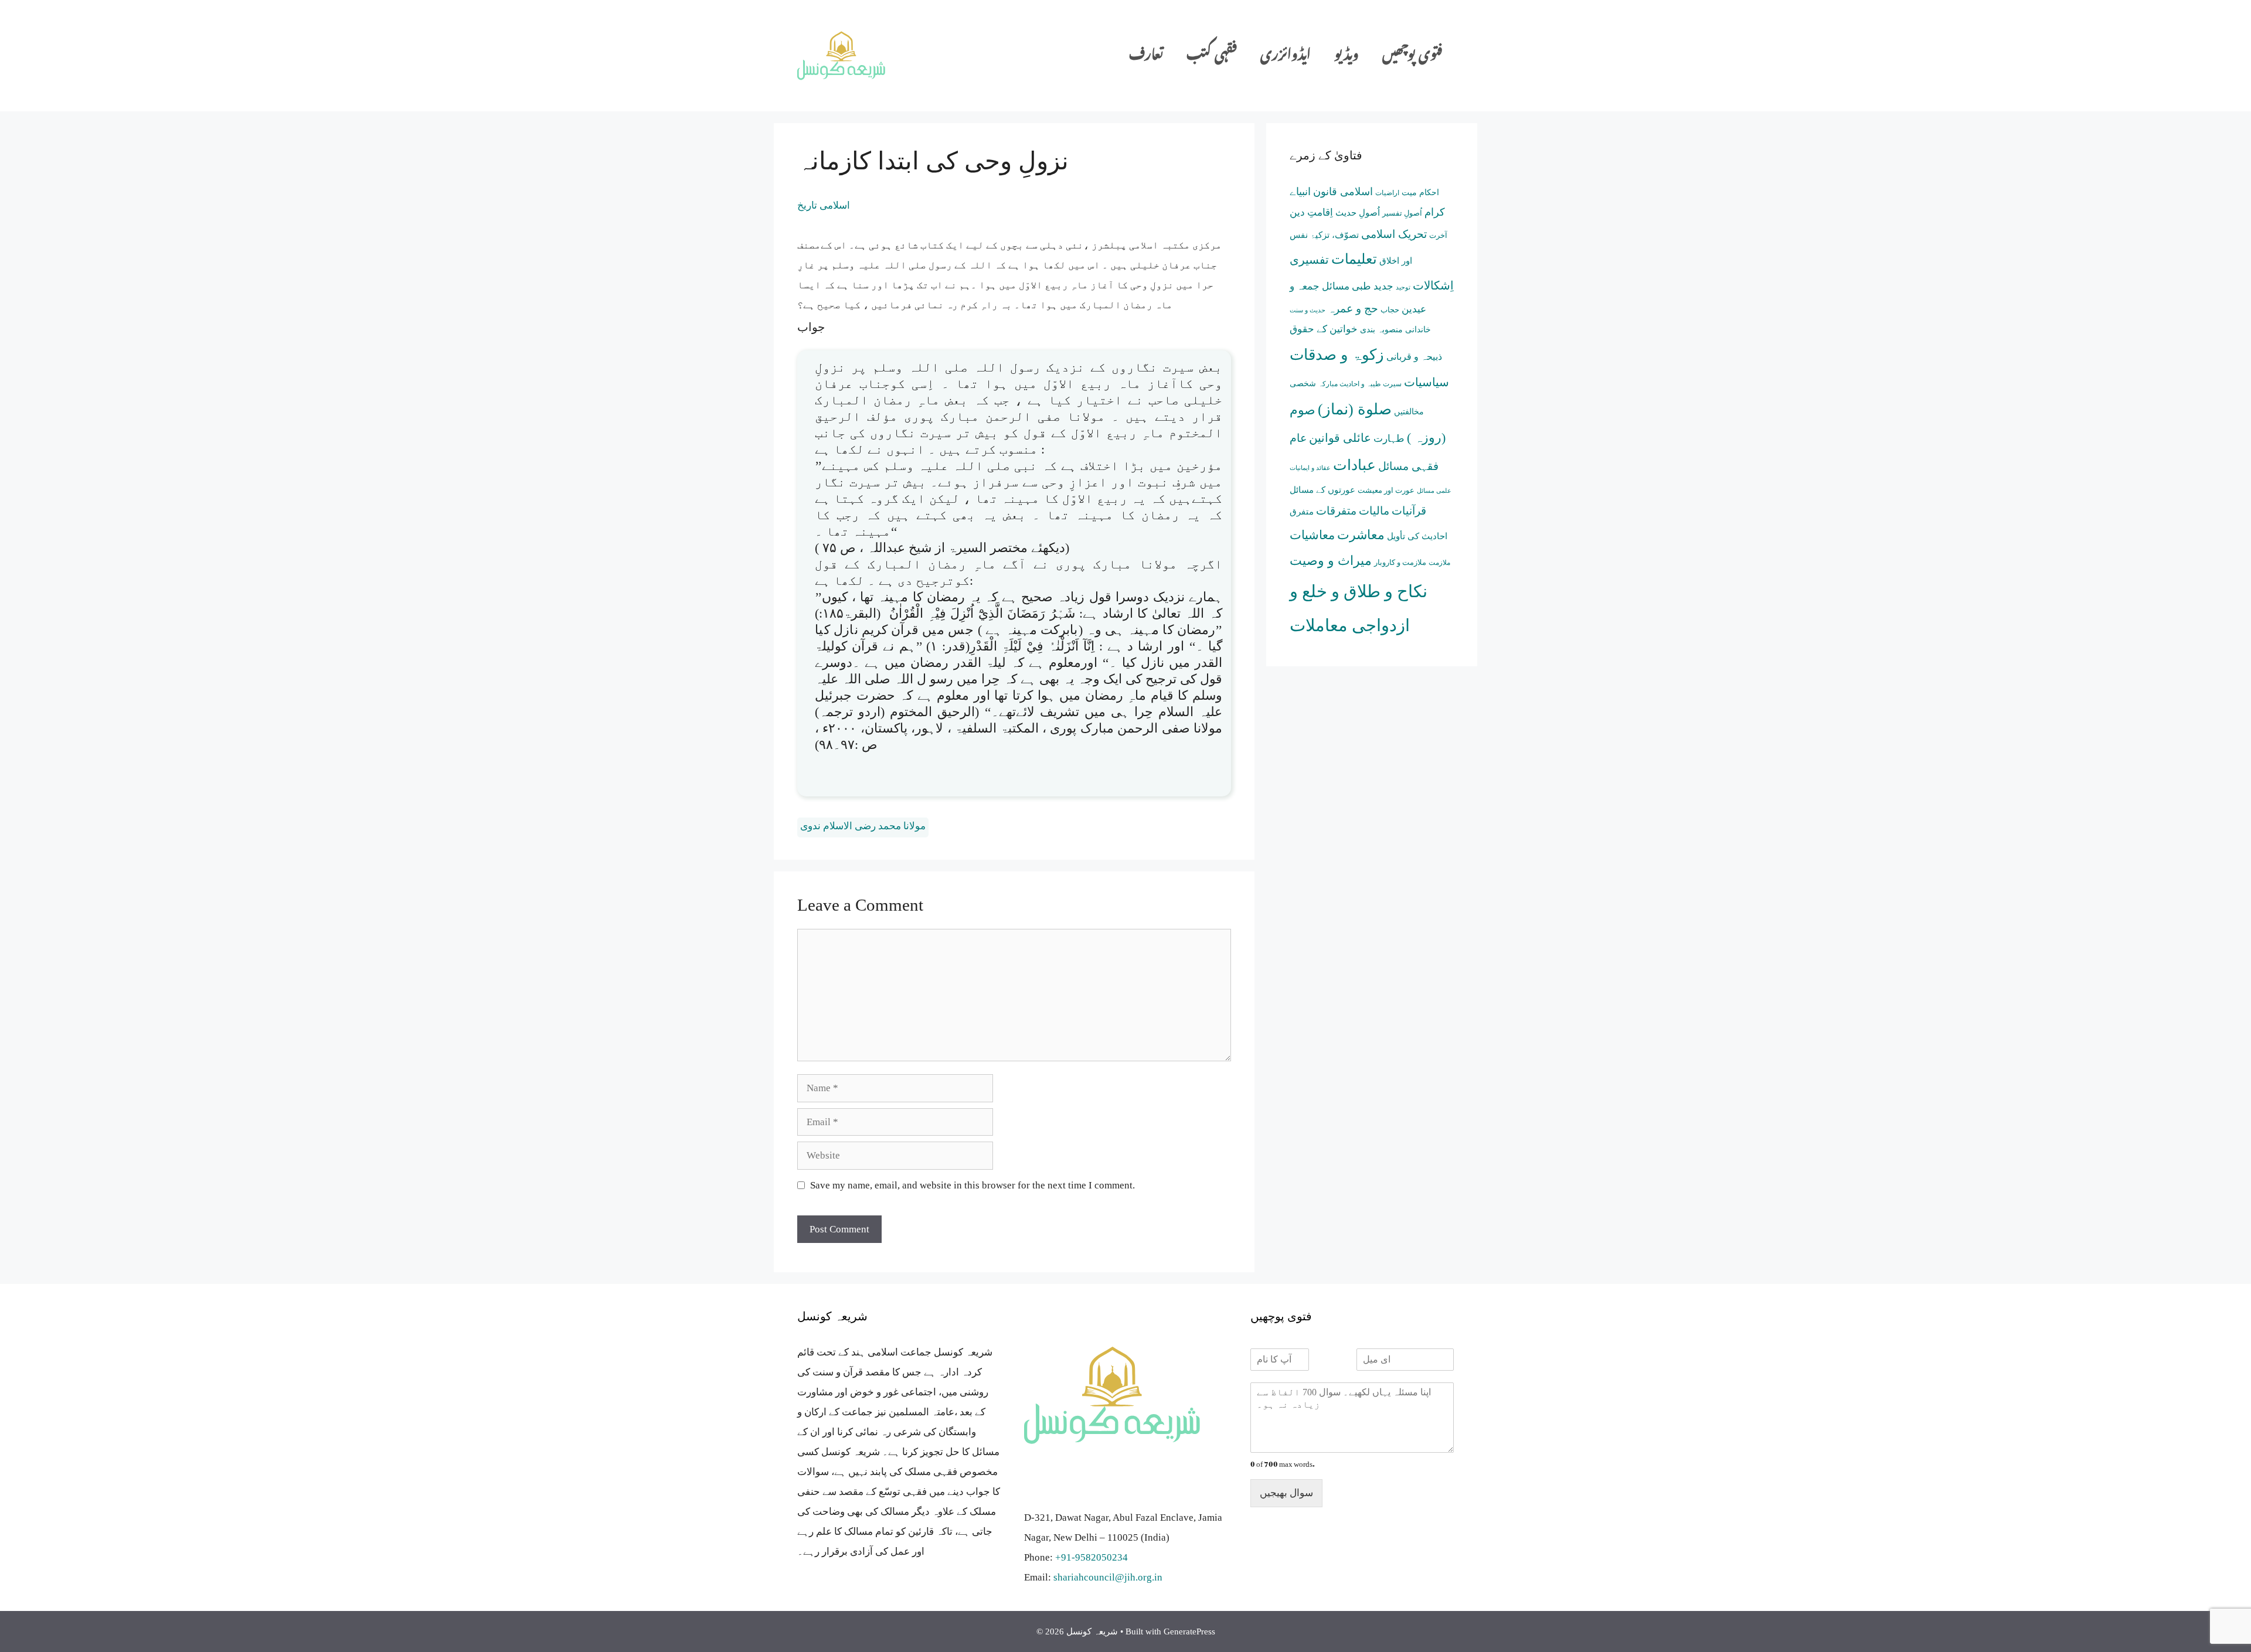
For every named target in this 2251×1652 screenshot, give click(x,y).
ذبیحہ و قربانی (1414, 357)
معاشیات (1312, 535)
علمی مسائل (1434, 491)
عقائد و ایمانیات (1310, 468)
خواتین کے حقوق (1324, 329)
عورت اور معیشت (1386, 490)
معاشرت (1361, 535)
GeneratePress (1189, 1631)
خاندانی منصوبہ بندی (1395, 330)
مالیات (1374, 511)
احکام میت (1420, 193)
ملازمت (1439, 563)
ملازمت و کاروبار (1400, 562)
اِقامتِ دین (1311, 212)
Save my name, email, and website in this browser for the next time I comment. (973, 1185)
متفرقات (1336, 511)
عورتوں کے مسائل (1322, 490)
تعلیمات (1354, 259)
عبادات (1354, 465)
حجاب (1390, 310)
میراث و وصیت (1331, 561)
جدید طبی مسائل (1358, 286)
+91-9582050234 (1092, 1557)
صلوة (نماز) (1355, 409)
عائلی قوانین (1340, 438)
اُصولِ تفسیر (1402, 213)
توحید (1403, 287)
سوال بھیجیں (1286, 1493)
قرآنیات (1409, 511)
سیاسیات (1427, 382)
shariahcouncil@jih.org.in (1108, 1577)
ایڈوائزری (1286, 55)
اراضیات (1387, 193)
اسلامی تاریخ (824, 205)
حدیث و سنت (1308, 310)
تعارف (1146, 55)
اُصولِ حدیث (1358, 213)
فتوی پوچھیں (1412, 55)
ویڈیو (1346, 55)
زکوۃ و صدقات (1337, 355)
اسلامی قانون (1343, 192)
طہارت (1389, 439)
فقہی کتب (1212, 55)
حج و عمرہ (1353, 309)
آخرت (1438, 235)
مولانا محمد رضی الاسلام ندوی (863, 826)
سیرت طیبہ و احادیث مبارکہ (1360, 384)
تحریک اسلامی (1394, 234)
